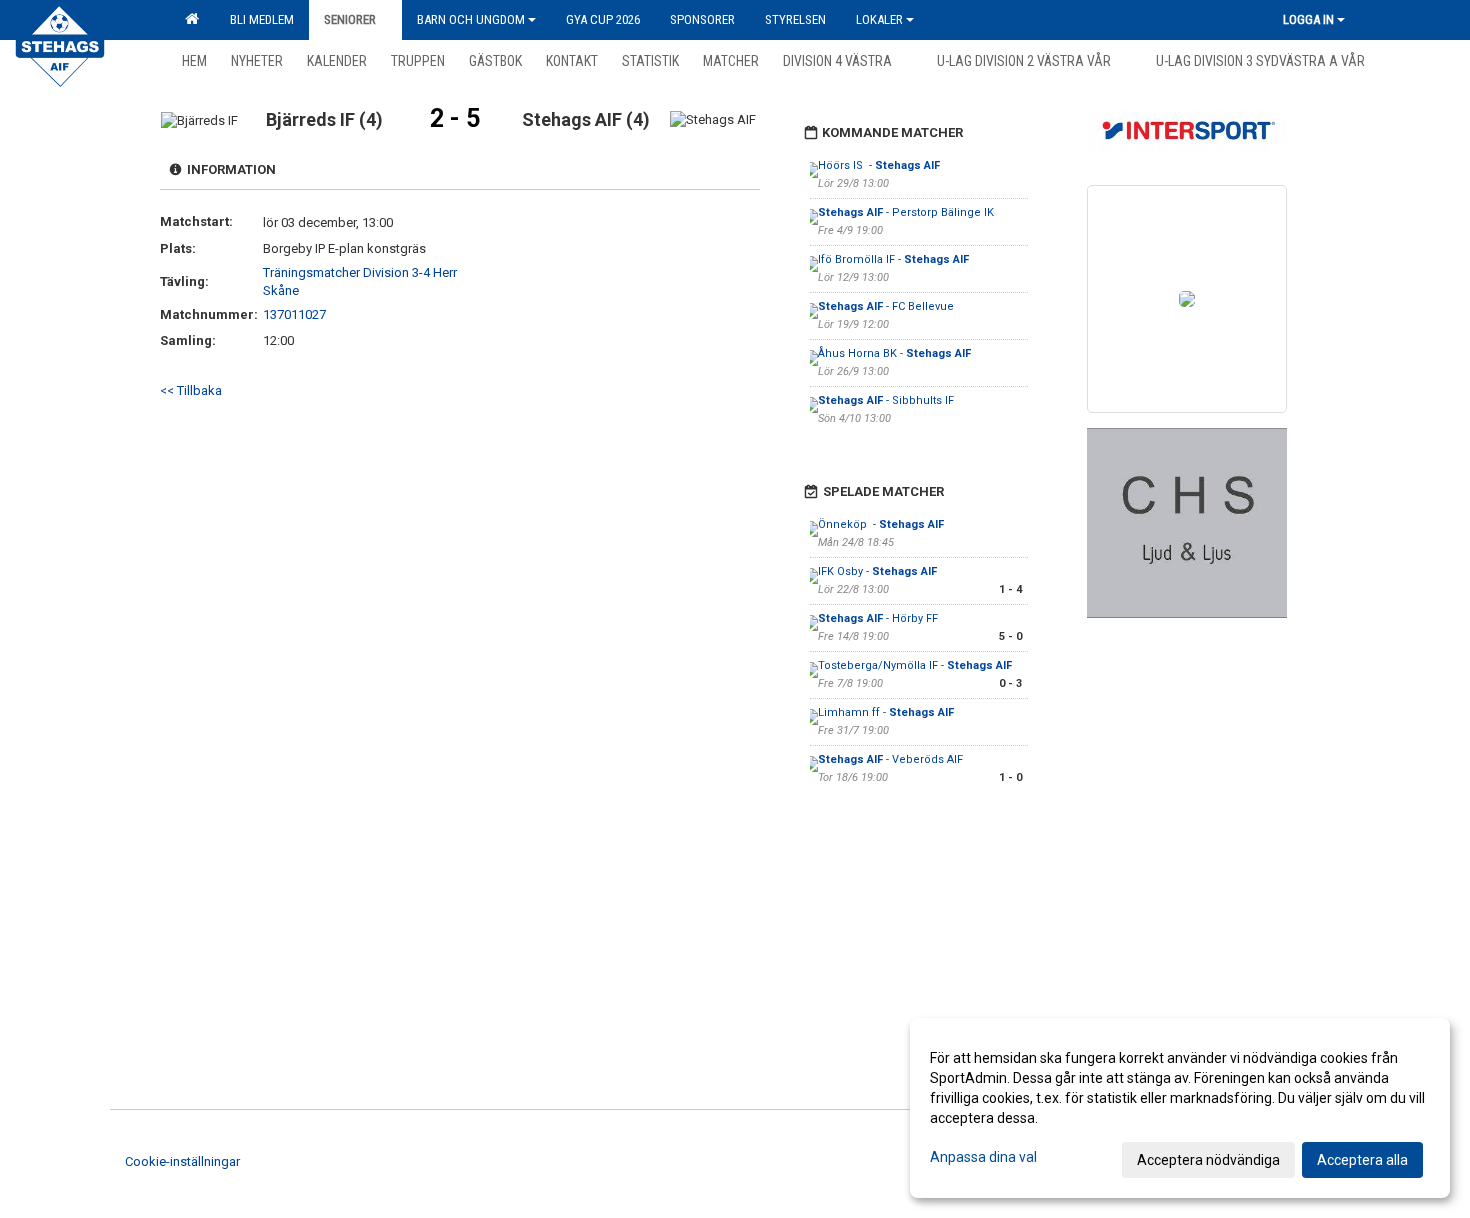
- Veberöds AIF (890, 759)
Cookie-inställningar (182, 1161)
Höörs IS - (879, 165)
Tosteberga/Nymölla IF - (915, 665)
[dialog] (1180, 1108)
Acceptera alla (1362, 1160)
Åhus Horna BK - (894, 353)
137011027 (294, 314)
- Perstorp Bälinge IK (906, 212)
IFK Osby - (877, 571)
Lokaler (879, 19)
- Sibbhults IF (886, 400)
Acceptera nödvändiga (1208, 1160)
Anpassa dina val (983, 1157)
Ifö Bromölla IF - (893, 259)
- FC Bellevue (887, 306)
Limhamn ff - (886, 712)
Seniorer (350, 19)
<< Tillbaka (191, 390)
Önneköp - (881, 524)
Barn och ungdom (471, 19)
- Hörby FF (879, 618)
